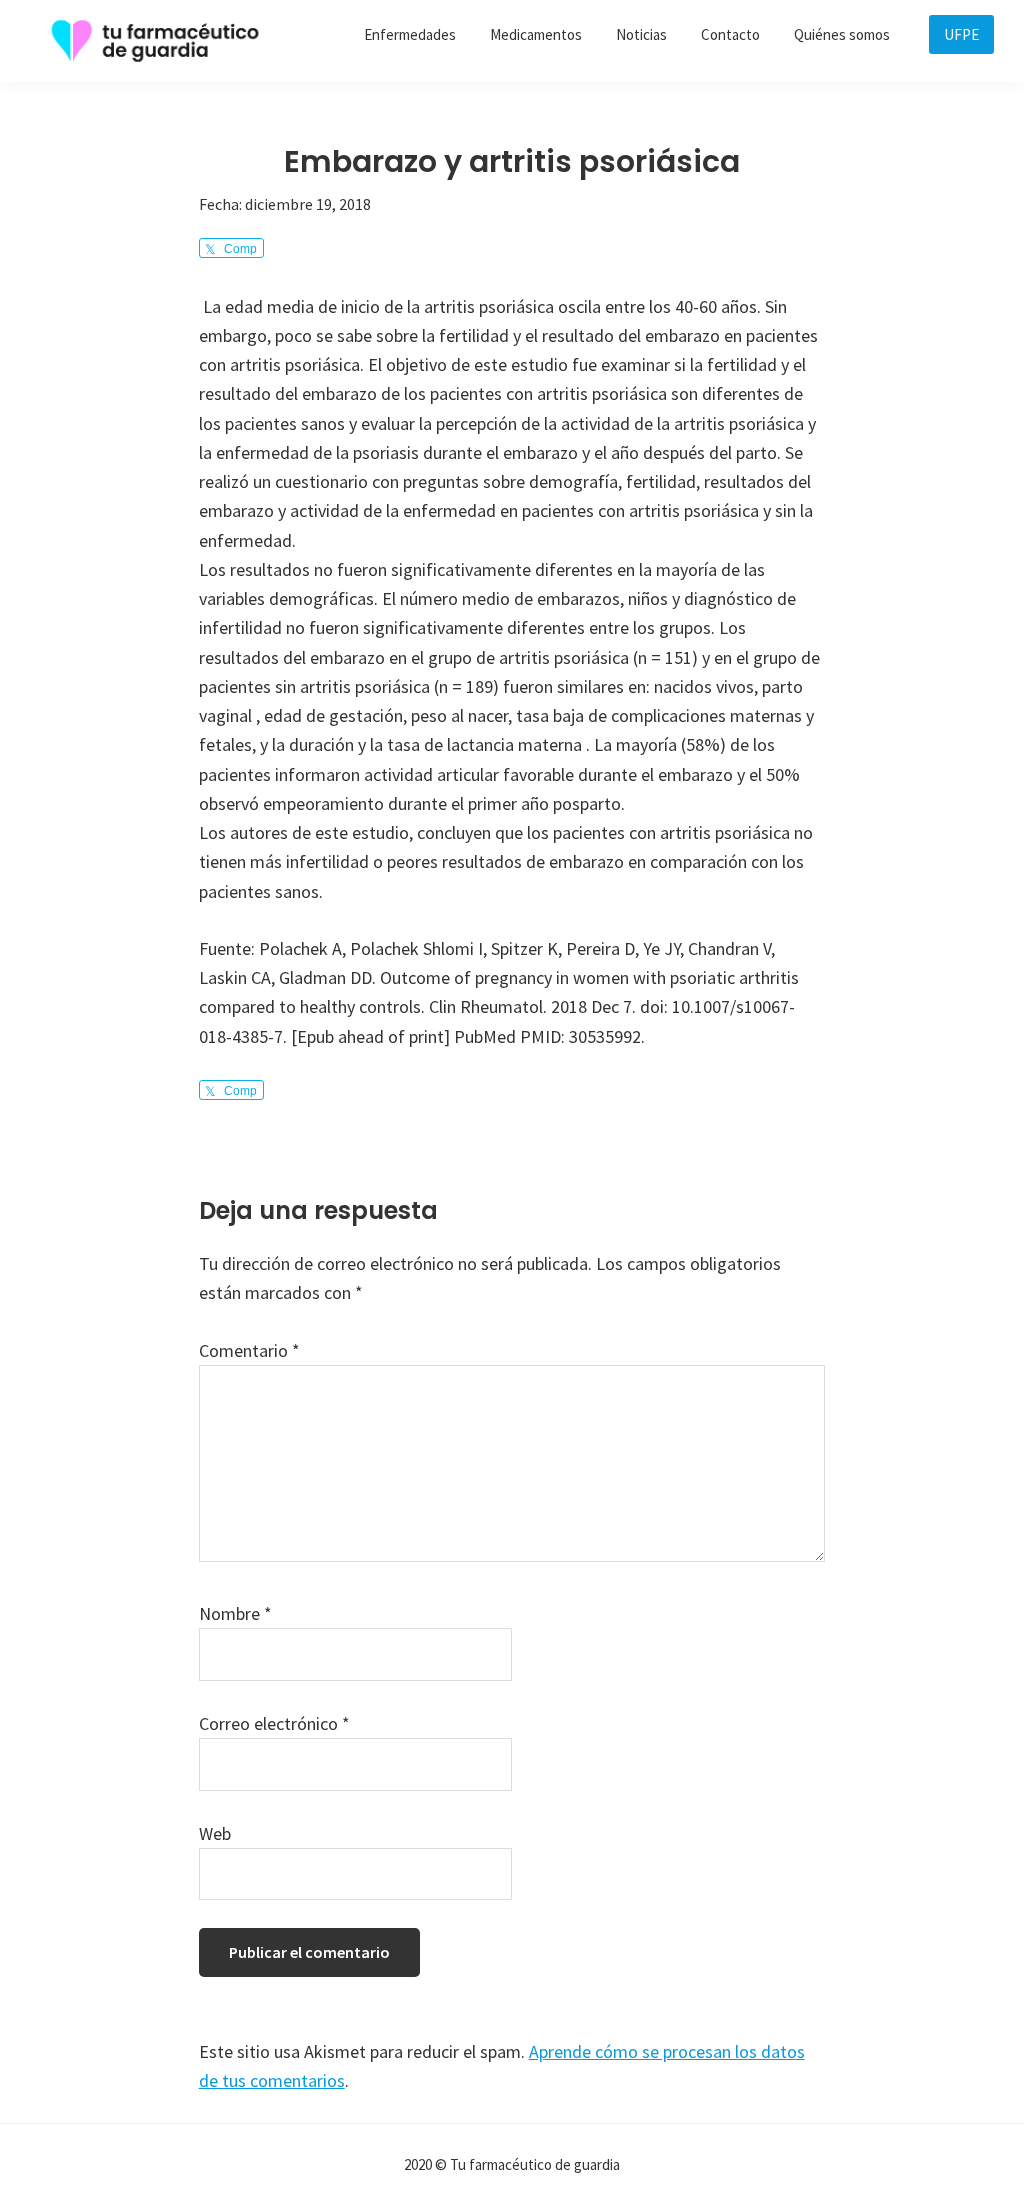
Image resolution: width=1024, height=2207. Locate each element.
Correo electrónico (274, 1723)
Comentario (249, 1350)
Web (215, 1833)
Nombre (235, 1613)
